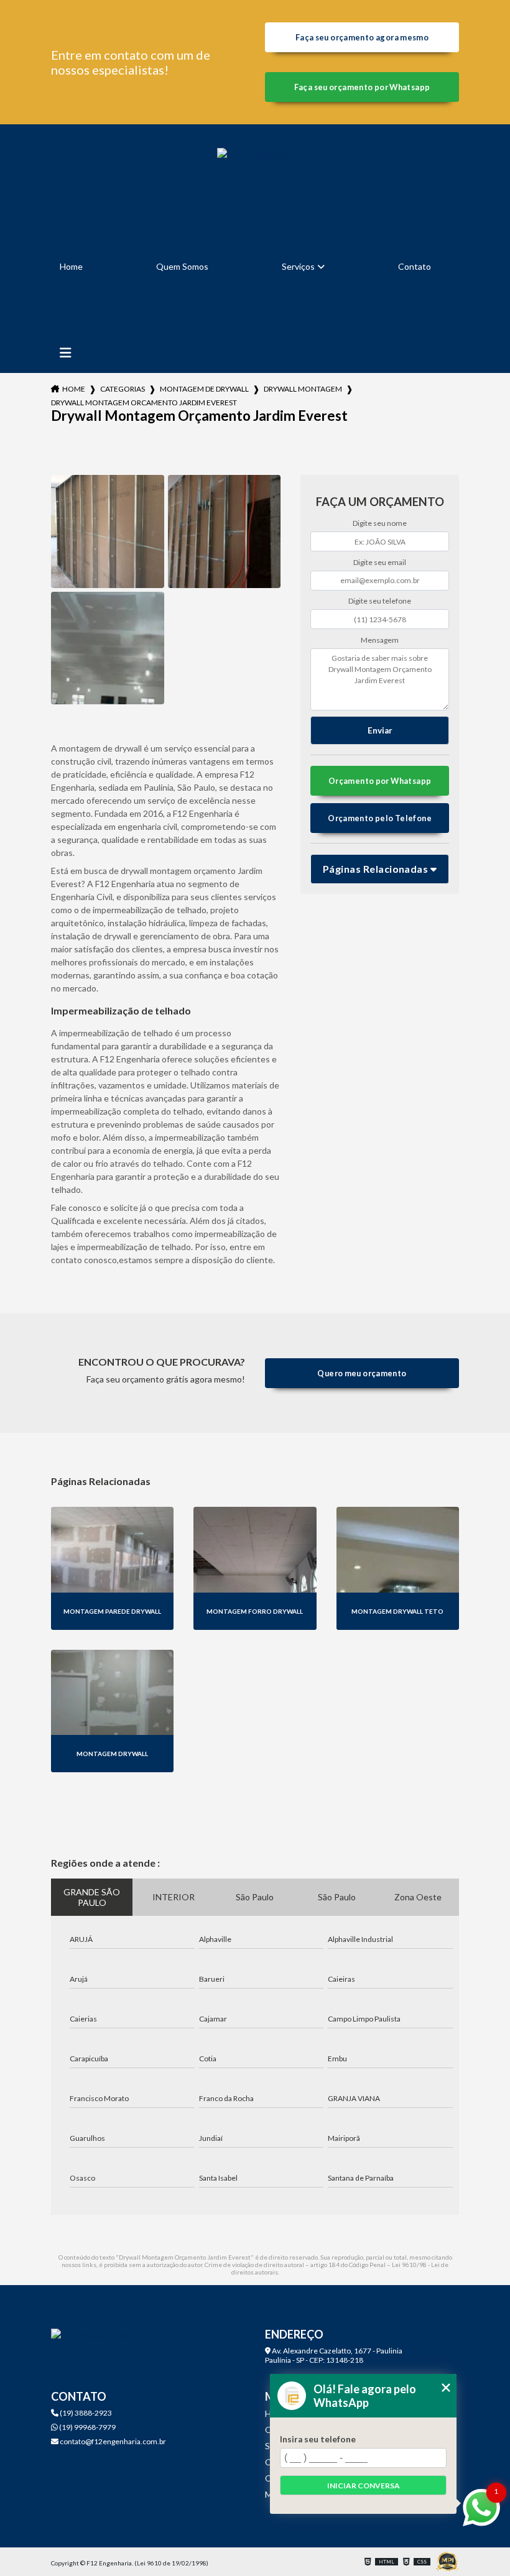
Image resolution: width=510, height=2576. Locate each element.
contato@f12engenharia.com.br (112, 2441)
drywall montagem (303, 389)
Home (71, 266)
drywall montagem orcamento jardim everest (144, 402)
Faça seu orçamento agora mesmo (362, 37)
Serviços (298, 266)
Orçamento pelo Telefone (380, 818)
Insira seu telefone (318, 2439)
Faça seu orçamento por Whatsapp (362, 87)
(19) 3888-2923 (85, 2413)
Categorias (123, 389)
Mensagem (380, 640)
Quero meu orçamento (362, 1373)
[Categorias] (65, 353)
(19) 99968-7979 (87, 2427)
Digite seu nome (380, 523)
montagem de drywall (204, 389)
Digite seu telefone (380, 601)
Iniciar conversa (364, 2486)
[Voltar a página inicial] (255, 186)
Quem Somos (182, 266)
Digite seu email (380, 562)
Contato (415, 266)
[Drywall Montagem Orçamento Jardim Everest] (108, 531)
